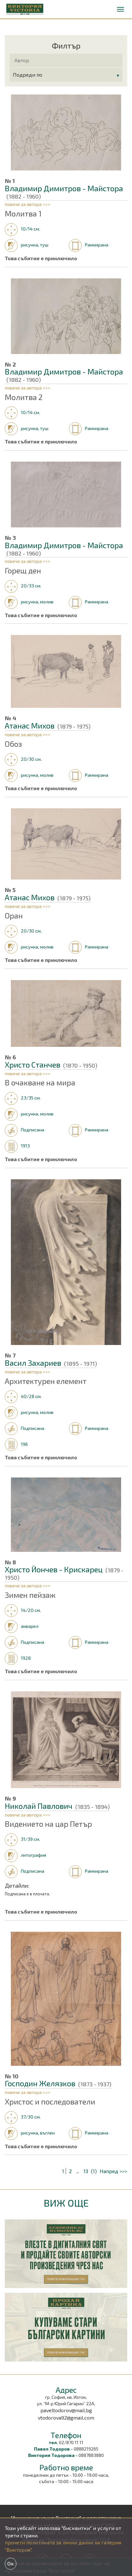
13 (86, 2171)
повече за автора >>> (28, 204)
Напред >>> (113, 2171)
